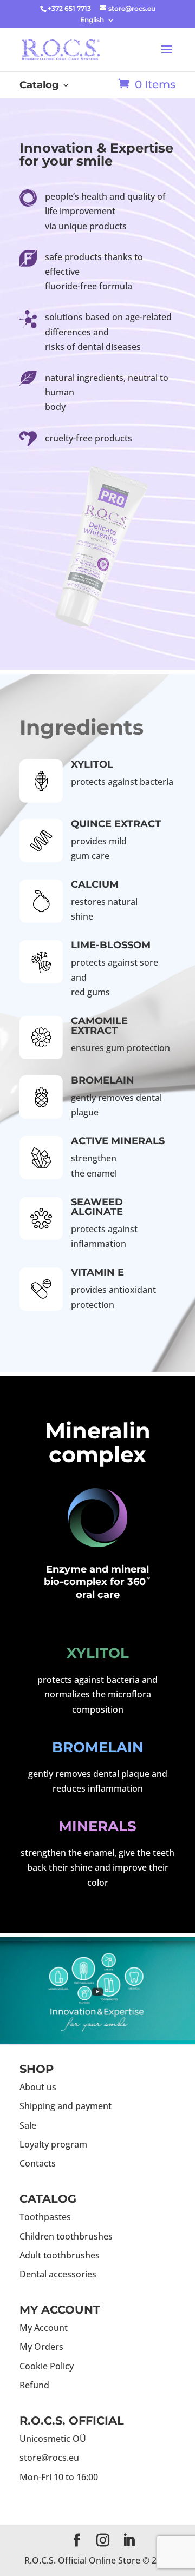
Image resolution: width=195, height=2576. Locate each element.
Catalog (39, 86)
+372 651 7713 (69, 8)
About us (38, 2087)
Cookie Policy (47, 2366)
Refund (34, 2385)
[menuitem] (97, 20)
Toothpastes (45, 2217)
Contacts (38, 2163)
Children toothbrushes (66, 2236)
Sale (28, 2125)
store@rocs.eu (49, 2458)
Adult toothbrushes (60, 2255)
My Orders (41, 2347)
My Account (44, 2328)
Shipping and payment (66, 2106)
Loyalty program (53, 2144)
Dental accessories (58, 2274)
